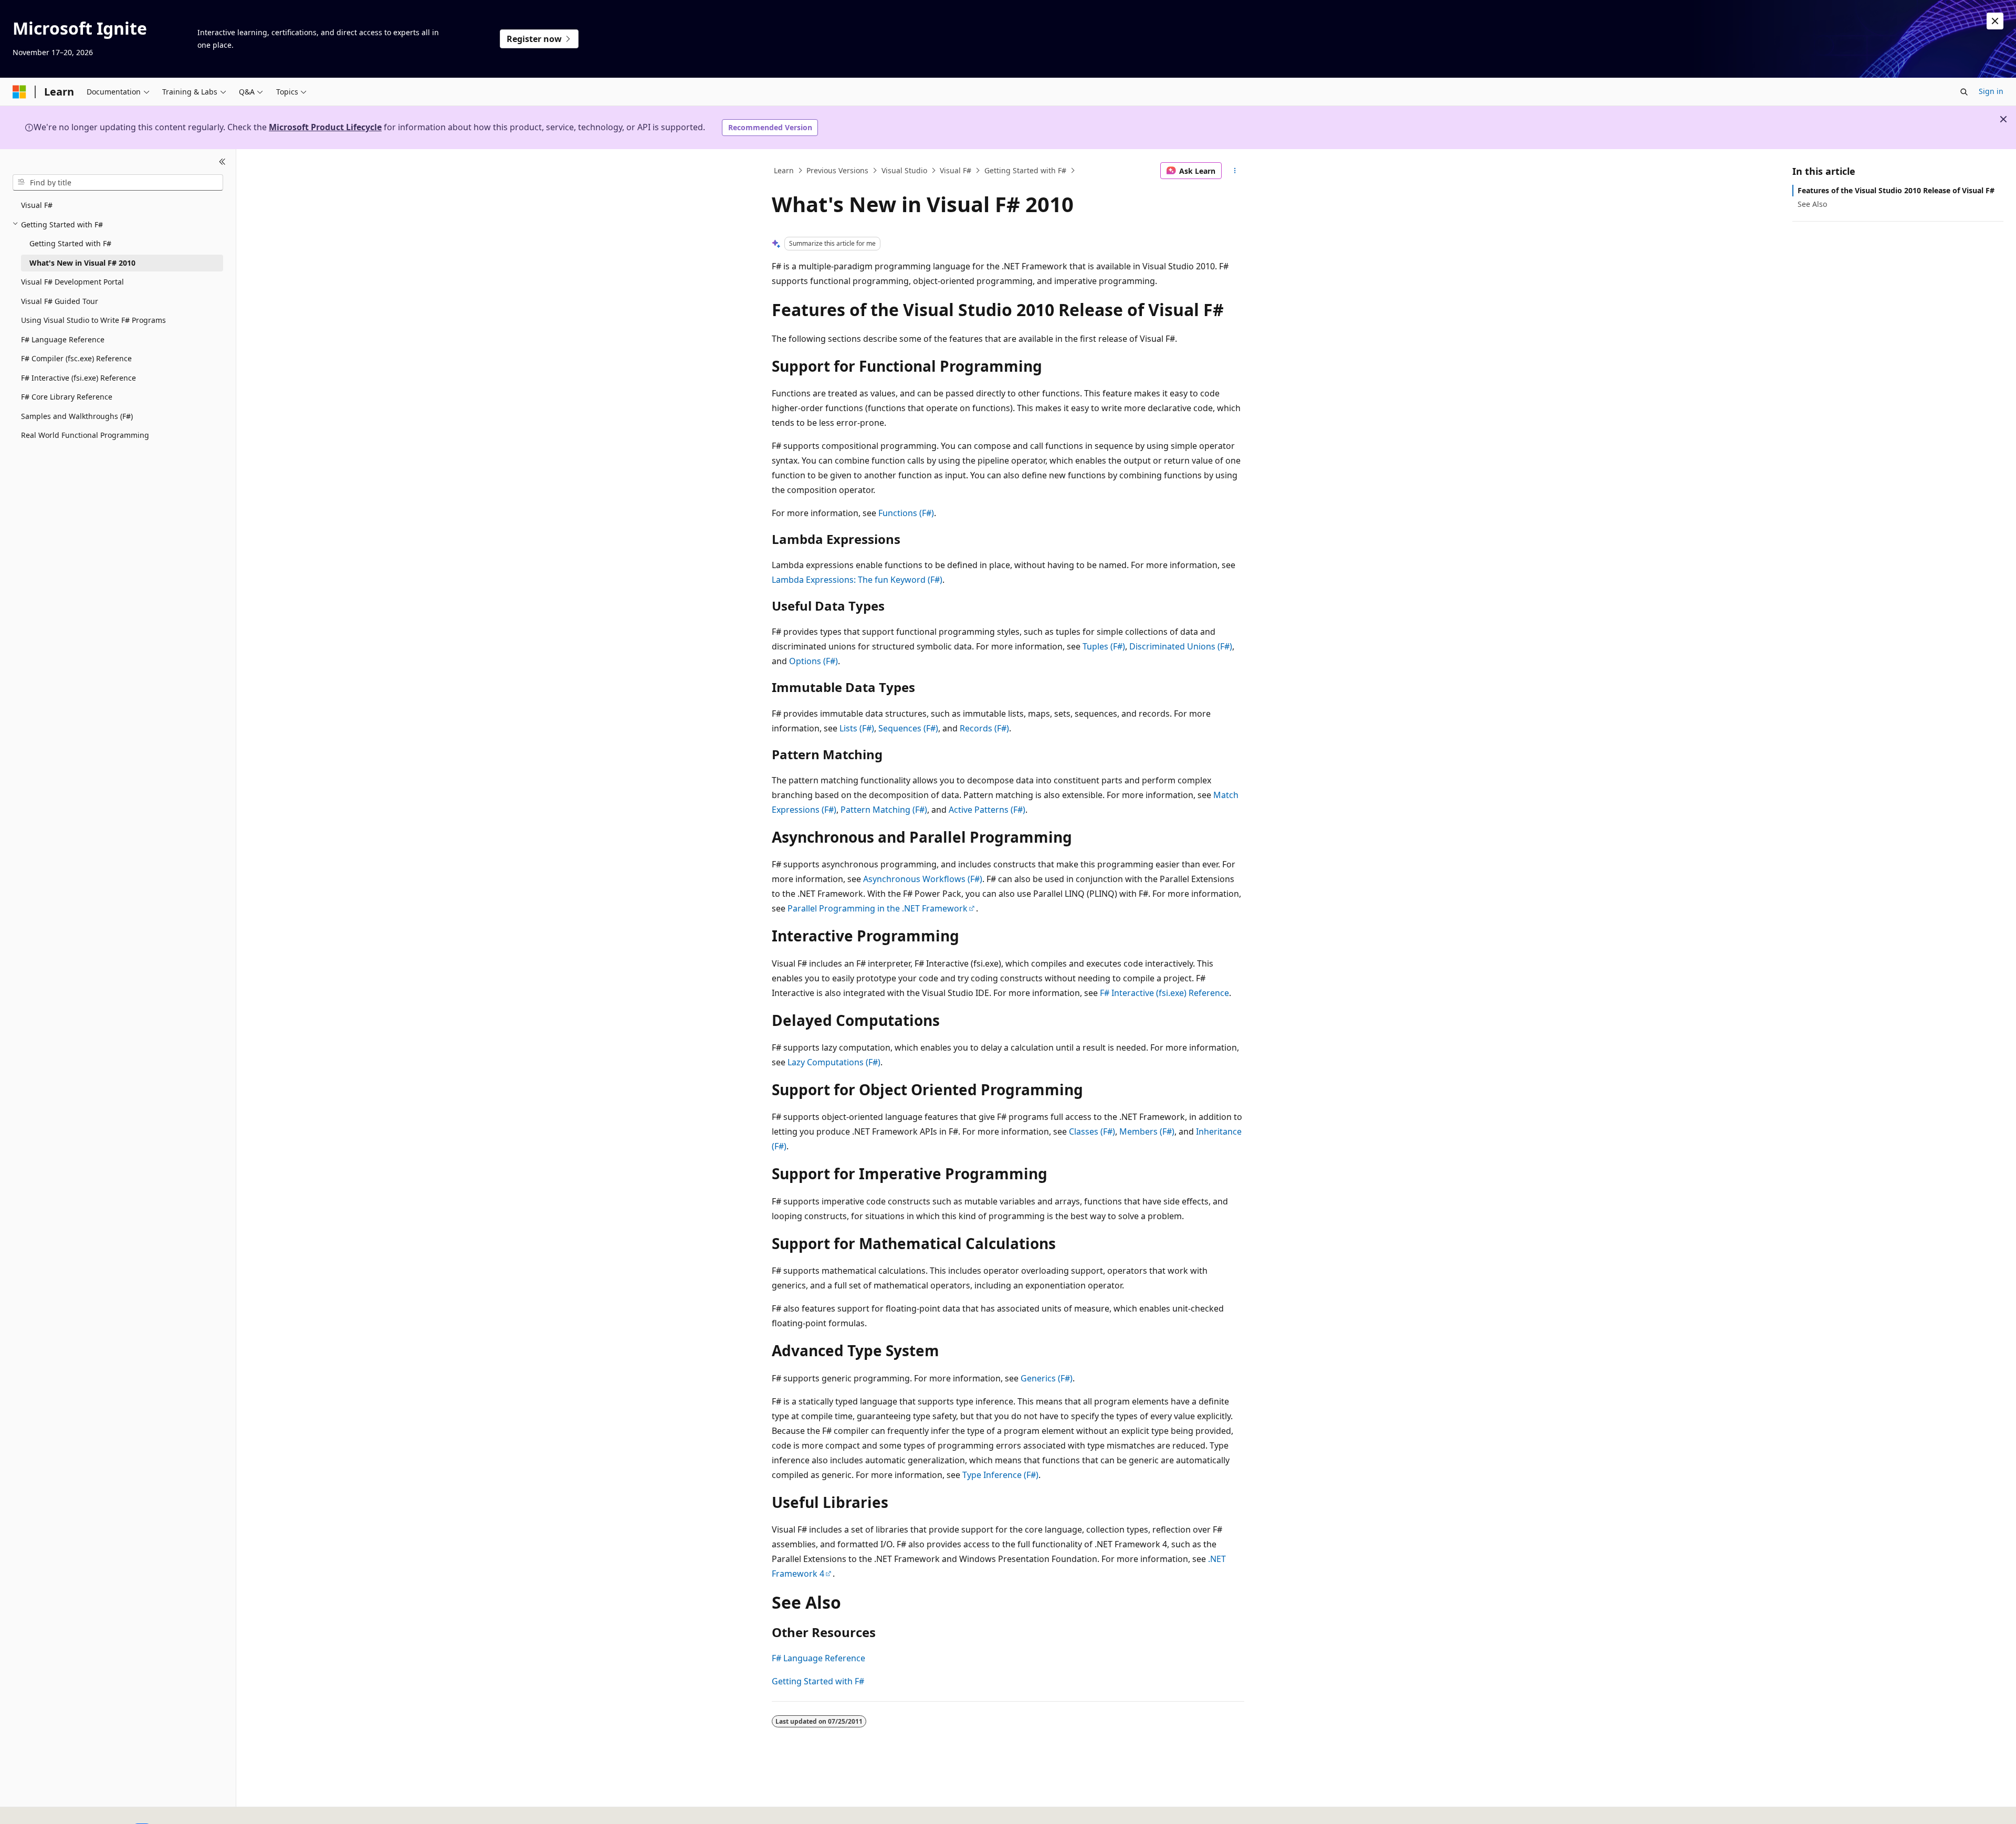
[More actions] (1235, 171)
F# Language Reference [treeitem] (63, 339)
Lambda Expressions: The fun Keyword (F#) (857, 580)
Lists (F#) (857, 728)
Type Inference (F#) (1000, 1475)
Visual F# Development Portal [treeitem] (72, 282)
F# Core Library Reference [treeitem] (67, 397)
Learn (784, 170)
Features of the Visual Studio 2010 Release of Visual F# (1896, 190)
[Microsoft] (19, 92)
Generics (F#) (1047, 1378)
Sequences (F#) (908, 728)
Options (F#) (813, 661)
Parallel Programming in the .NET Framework (878, 908)
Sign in (1991, 91)
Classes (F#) (1092, 1131)
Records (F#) (984, 728)
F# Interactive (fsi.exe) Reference (1164, 993)
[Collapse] (222, 162)
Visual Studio (904, 170)
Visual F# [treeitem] (37, 205)
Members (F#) (1147, 1131)
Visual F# (955, 170)
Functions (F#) (906, 513)
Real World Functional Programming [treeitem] (85, 435)
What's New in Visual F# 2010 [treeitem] (82, 262)
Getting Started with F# (1025, 170)
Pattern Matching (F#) (884, 810)
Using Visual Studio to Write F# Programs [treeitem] (93, 320)
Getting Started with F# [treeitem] (70, 243)
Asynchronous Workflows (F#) (923, 879)
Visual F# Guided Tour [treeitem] (60, 301)
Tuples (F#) (1104, 646)
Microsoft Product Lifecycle (325, 127)
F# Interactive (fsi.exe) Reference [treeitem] (78, 377)
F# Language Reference (818, 1658)
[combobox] (118, 182)
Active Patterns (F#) (987, 810)
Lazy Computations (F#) (834, 1062)
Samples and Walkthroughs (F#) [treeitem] (77, 416)
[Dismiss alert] (1995, 21)
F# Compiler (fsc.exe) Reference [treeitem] (76, 358)
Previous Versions (837, 170)
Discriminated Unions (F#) (1181, 646)
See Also (1812, 204)
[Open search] (1964, 92)
